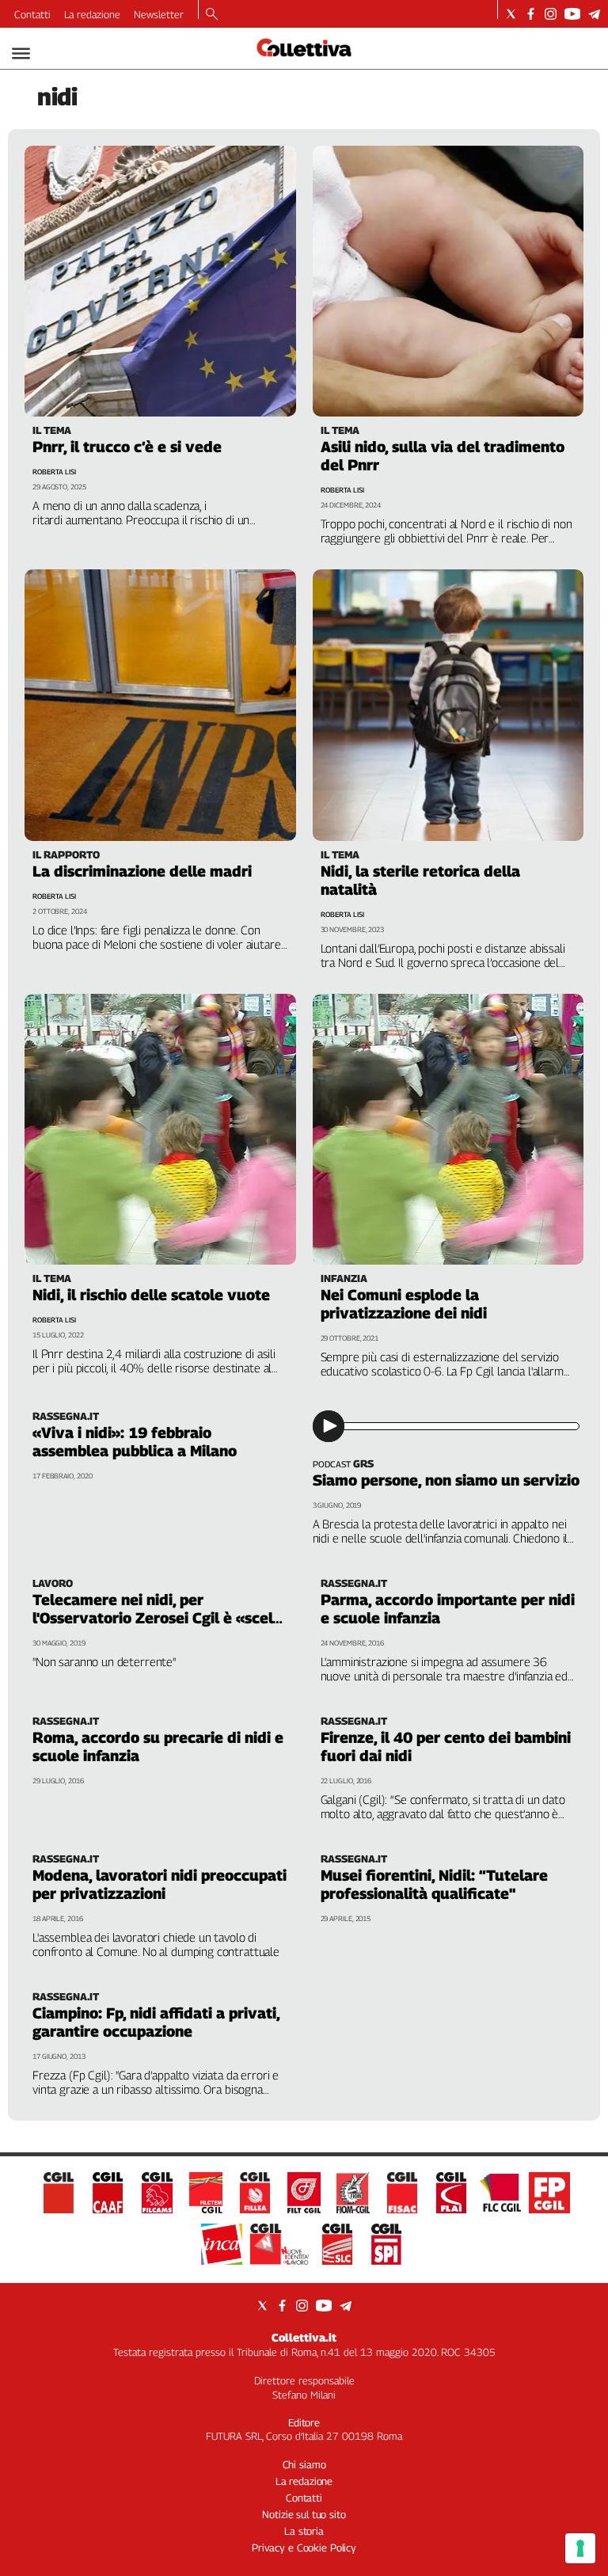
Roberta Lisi (54, 472)
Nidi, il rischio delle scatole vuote (151, 1295)
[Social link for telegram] (594, 14)
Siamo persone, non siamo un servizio (446, 1480)
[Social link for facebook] (531, 14)
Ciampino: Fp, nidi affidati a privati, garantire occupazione (156, 2022)
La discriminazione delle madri (142, 871)
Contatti (32, 14)
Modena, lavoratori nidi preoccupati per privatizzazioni (160, 1884)
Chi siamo (304, 2464)
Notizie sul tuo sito (304, 2514)
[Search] (212, 15)
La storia (304, 2531)
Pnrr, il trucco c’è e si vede (127, 447)
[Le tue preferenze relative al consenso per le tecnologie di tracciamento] (580, 2548)
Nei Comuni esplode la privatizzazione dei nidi (404, 1304)
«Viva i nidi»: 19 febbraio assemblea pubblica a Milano (135, 1442)
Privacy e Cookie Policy (304, 2547)
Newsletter (159, 14)
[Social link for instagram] (551, 14)
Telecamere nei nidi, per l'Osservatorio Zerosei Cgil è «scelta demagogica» (160, 1618)
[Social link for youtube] (572, 14)
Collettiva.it (304, 2337)
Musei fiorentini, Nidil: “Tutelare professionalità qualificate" (434, 1884)
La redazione (92, 14)
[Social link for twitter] (511, 14)
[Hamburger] (21, 53)
